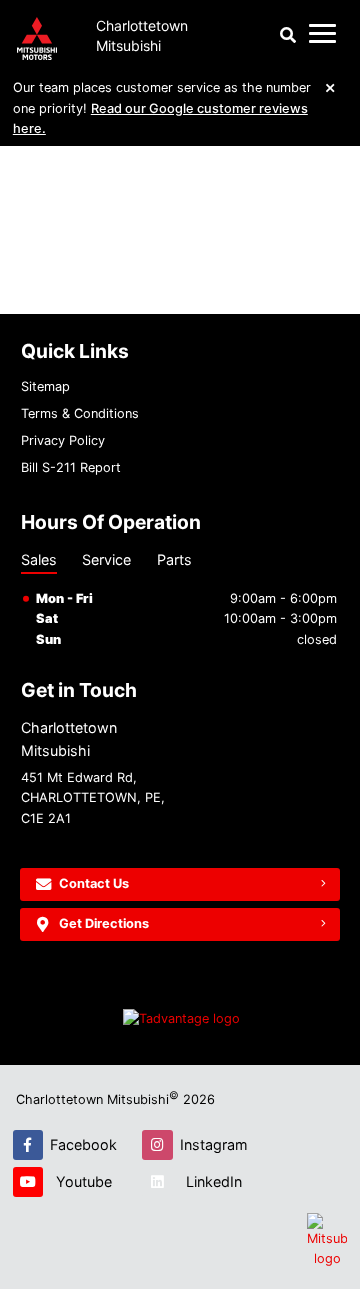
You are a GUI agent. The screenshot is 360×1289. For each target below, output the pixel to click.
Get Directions (104, 923)
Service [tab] (106, 559)
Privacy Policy (63, 440)
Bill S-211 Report (71, 467)
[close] (331, 87)
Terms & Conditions (80, 413)
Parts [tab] (174, 559)
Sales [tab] (39, 559)
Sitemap (45, 386)
